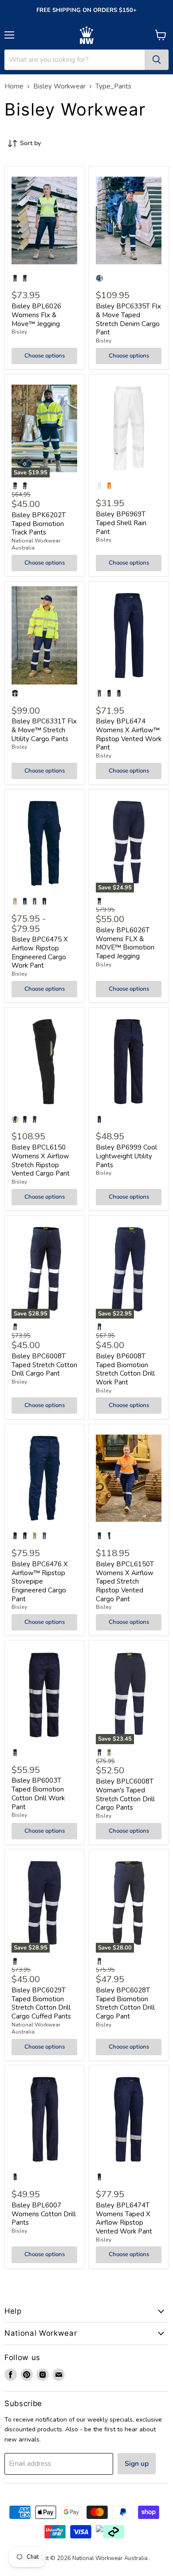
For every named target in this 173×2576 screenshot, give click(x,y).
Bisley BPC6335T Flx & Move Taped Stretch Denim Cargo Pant (128, 319)
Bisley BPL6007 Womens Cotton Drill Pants (44, 2214)
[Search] (157, 60)
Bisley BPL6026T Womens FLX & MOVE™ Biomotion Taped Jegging (125, 943)
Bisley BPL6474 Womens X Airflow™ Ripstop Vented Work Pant (129, 734)
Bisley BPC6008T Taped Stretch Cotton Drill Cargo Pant (44, 1365)
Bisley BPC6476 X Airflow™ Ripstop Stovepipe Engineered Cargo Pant (40, 1582)
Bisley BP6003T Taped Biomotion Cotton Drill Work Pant (38, 1794)
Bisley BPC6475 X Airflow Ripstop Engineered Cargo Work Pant (40, 952)
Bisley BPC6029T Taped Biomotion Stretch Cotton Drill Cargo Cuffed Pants (41, 2003)
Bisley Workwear (59, 87)
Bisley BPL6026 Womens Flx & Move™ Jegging (36, 315)
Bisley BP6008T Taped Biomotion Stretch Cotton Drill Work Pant (125, 1369)
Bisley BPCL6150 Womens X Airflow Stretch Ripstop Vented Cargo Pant (41, 1160)
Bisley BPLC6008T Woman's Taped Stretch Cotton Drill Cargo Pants (125, 1794)
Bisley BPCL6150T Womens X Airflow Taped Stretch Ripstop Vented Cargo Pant (125, 1582)
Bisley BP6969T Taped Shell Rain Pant (121, 523)
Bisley (19, 332)
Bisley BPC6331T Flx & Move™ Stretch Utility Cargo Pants (44, 730)
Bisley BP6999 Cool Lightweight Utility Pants (126, 1156)
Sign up (137, 2464)
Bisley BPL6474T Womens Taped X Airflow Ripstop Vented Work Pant (124, 2218)
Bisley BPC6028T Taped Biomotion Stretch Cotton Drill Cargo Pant (125, 2003)
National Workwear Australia (36, 2028)
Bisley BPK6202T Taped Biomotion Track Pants (39, 524)
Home (14, 87)
